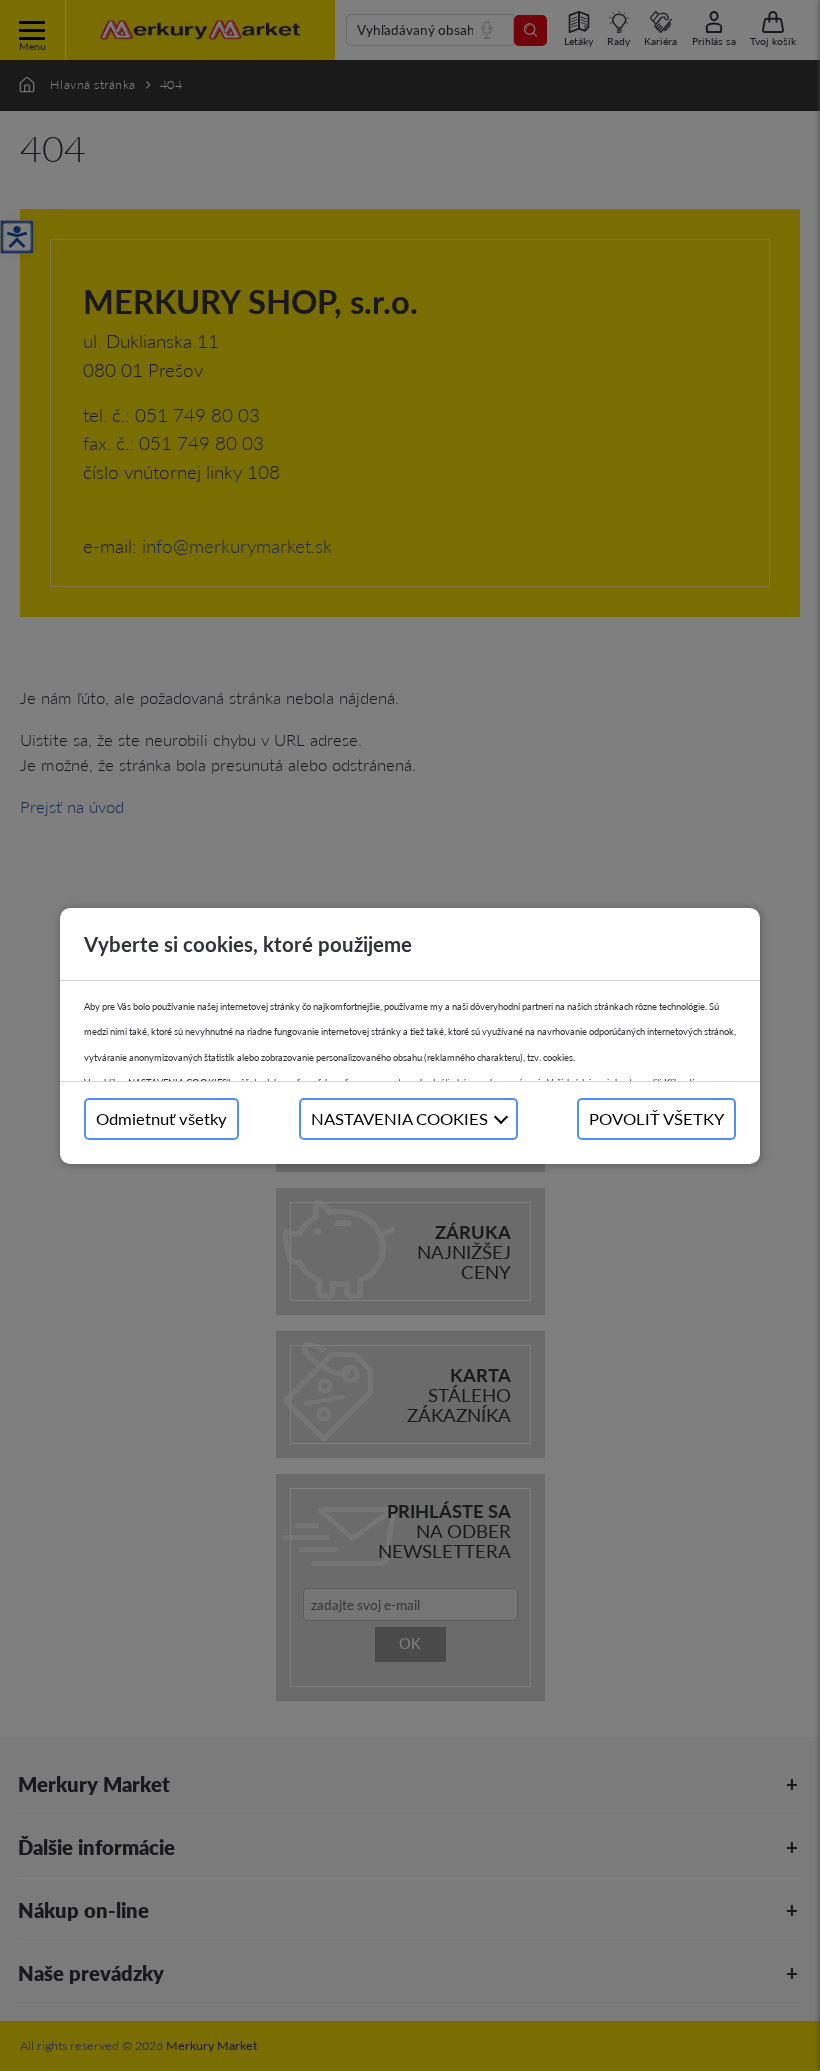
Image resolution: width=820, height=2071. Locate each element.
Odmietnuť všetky (161, 1118)
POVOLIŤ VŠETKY (656, 1118)
